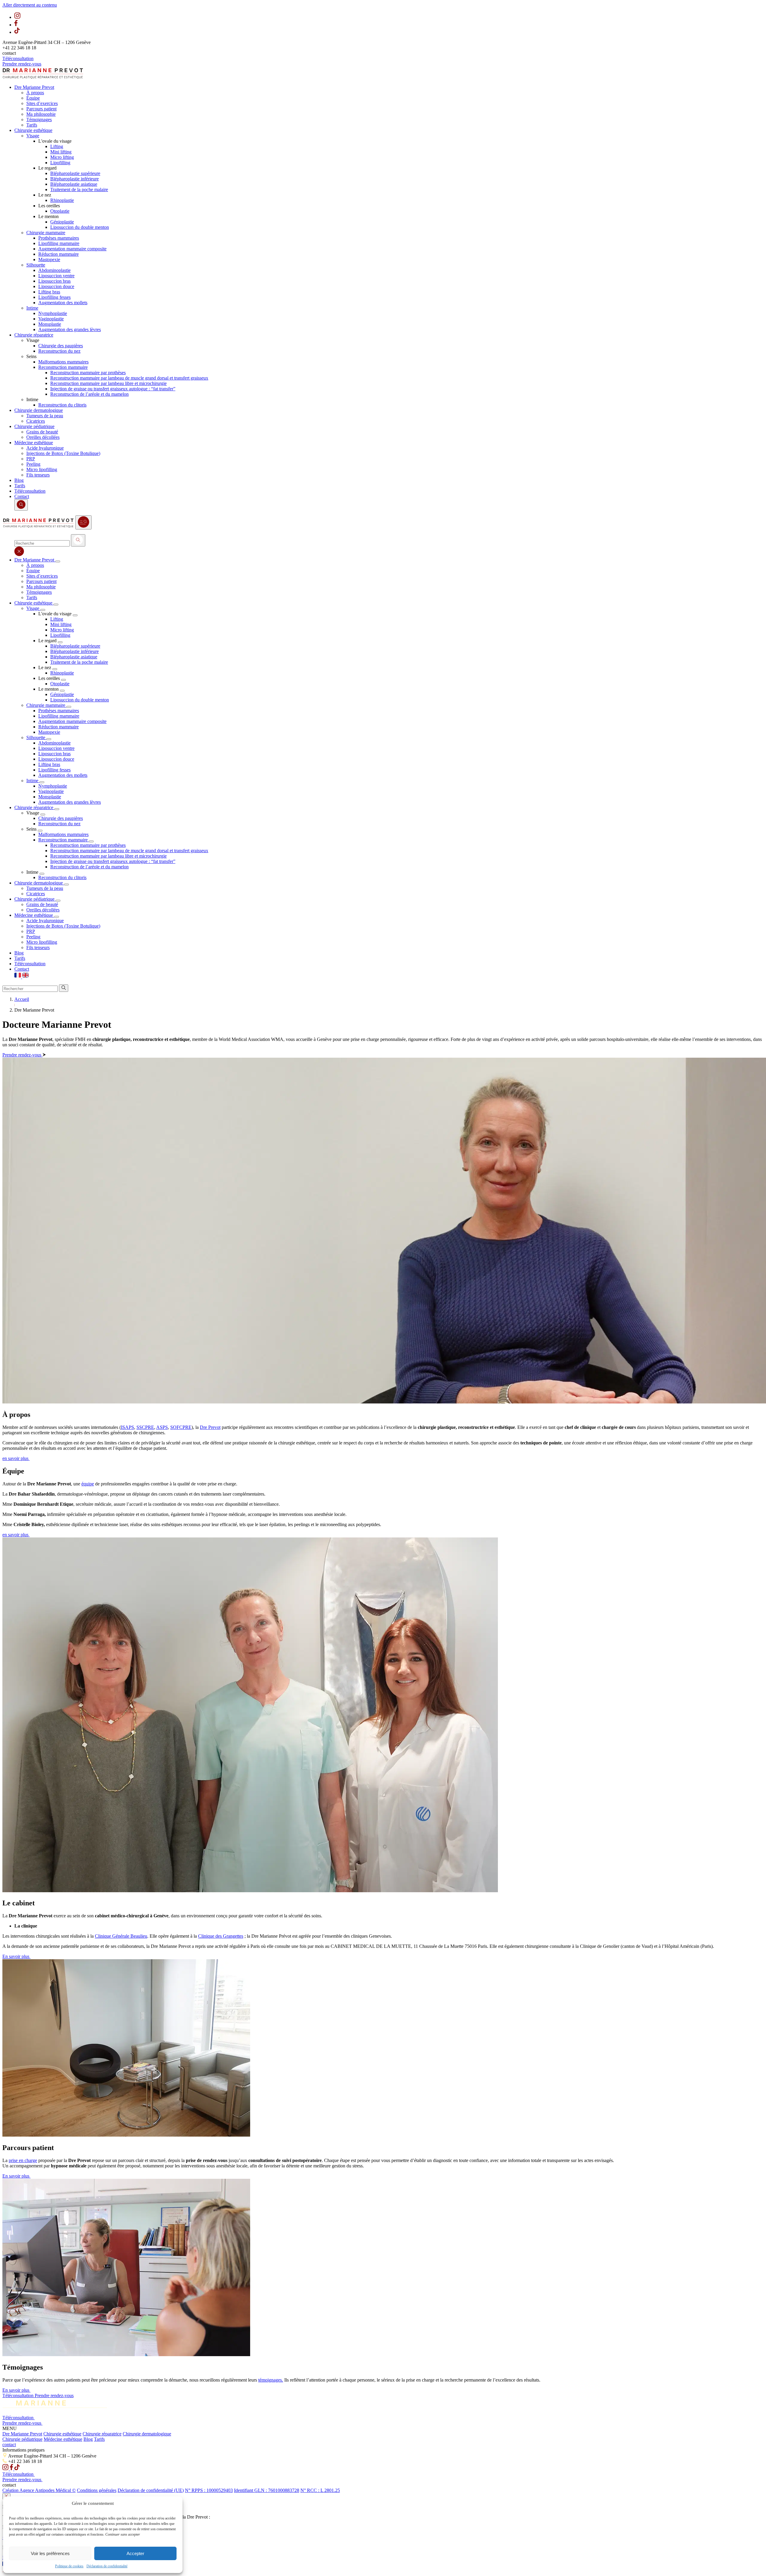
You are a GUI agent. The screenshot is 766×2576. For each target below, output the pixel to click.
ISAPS (127, 1427)
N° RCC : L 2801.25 (320, 2490)
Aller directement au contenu (30, 5)
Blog (88, 2439)
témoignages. (271, 2380)
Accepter (135, 2553)
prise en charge (23, 2160)
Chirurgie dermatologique (147, 2434)
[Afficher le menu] (83, 522)
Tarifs (99, 2439)
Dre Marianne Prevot (22, 2434)
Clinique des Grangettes (221, 1936)
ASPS (162, 1427)
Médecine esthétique (63, 2439)
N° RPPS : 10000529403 (209, 2490)
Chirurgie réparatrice (102, 2434)
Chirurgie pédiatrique (22, 2439)
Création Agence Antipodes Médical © (39, 2490)
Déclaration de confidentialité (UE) (151, 2490)
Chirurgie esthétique (62, 2434)
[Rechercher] (78, 540)
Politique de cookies (69, 2566)
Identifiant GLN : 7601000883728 (267, 2490)
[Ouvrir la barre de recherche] (21, 505)
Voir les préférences (50, 2553)
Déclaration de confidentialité (107, 2566)
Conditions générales (97, 2490)
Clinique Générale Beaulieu (121, 1936)
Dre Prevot (210, 1427)
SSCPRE (145, 1427)
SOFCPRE (181, 1427)
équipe (88, 1484)
